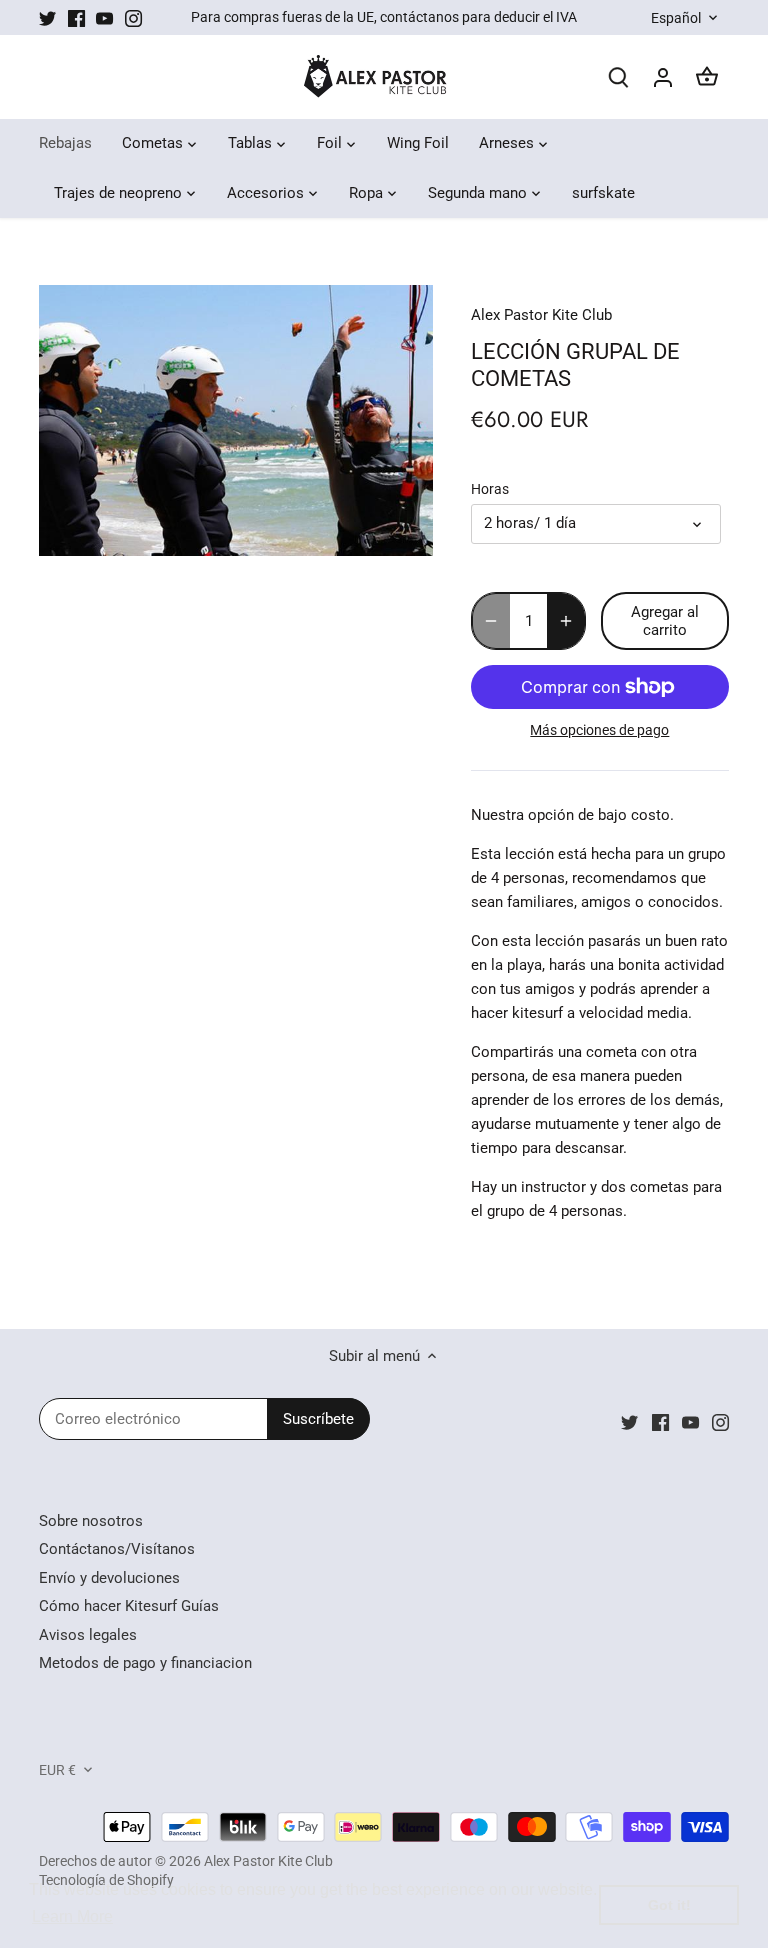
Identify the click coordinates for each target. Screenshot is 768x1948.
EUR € (57, 1770)
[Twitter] (47, 17)
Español (676, 18)
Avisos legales (88, 1635)
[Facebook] (76, 17)
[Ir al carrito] (707, 77)
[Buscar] (619, 77)
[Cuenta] (663, 77)
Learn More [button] (72, 1916)
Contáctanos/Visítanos (117, 1549)
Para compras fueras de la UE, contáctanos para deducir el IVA (384, 17)
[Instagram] (133, 17)
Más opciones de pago (599, 730)
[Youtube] (104, 17)
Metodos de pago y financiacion (145, 1663)
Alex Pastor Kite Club (541, 315)
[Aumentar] (566, 621)
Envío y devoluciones (109, 1578)
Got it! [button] (669, 1905)
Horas (490, 489)
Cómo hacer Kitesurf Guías (129, 1606)
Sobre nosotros (91, 1521)
